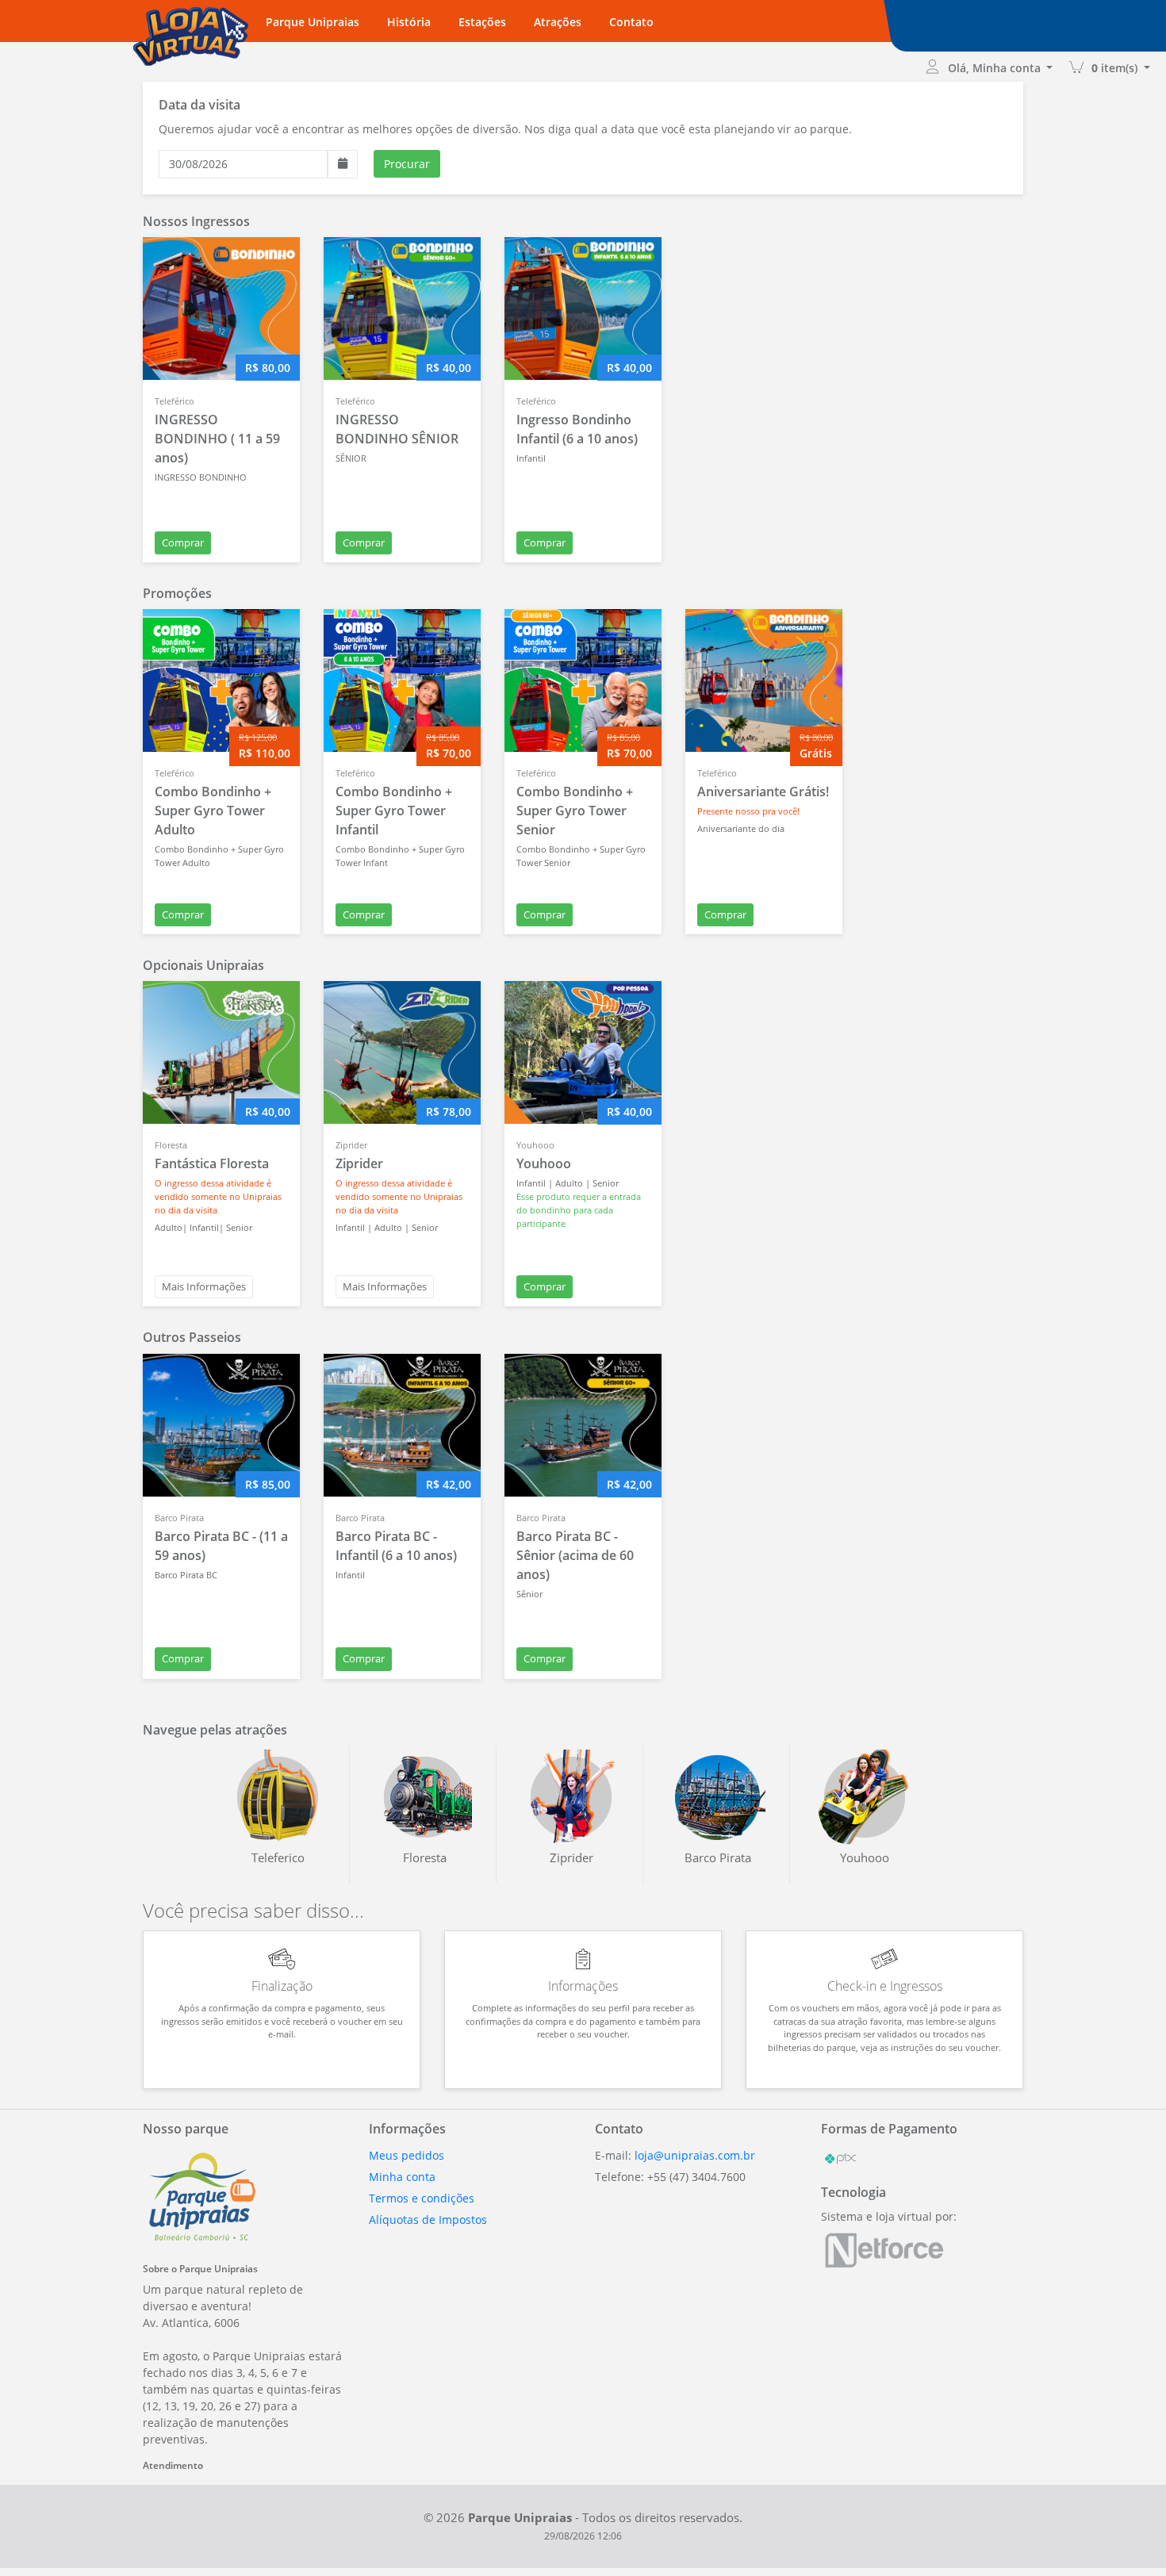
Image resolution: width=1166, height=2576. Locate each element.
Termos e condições (422, 2198)
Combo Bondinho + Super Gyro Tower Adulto (213, 811)
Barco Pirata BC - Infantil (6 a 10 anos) (396, 1546)
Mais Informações (204, 1286)
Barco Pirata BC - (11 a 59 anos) (221, 1546)
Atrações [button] (558, 22)
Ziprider (359, 1163)
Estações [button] (482, 22)
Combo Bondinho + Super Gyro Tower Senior (575, 811)
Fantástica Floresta (212, 1163)
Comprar (183, 542)
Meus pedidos (407, 2155)
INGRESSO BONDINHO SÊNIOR (397, 429)
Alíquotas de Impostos (428, 2219)
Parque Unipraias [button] (313, 22)
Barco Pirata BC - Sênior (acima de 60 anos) (575, 1555)
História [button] (409, 22)
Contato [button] (631, 22)
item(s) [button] (1116, 68)
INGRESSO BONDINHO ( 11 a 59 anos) (217, 439)
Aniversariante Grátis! (763, 792)
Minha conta (402, 2177)
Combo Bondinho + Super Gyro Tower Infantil (394, 811)
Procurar (407, 164)
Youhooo (544, 1163)
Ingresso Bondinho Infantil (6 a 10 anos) (577, 429)
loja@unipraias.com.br (695, 2155)
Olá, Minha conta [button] (996, 68)
